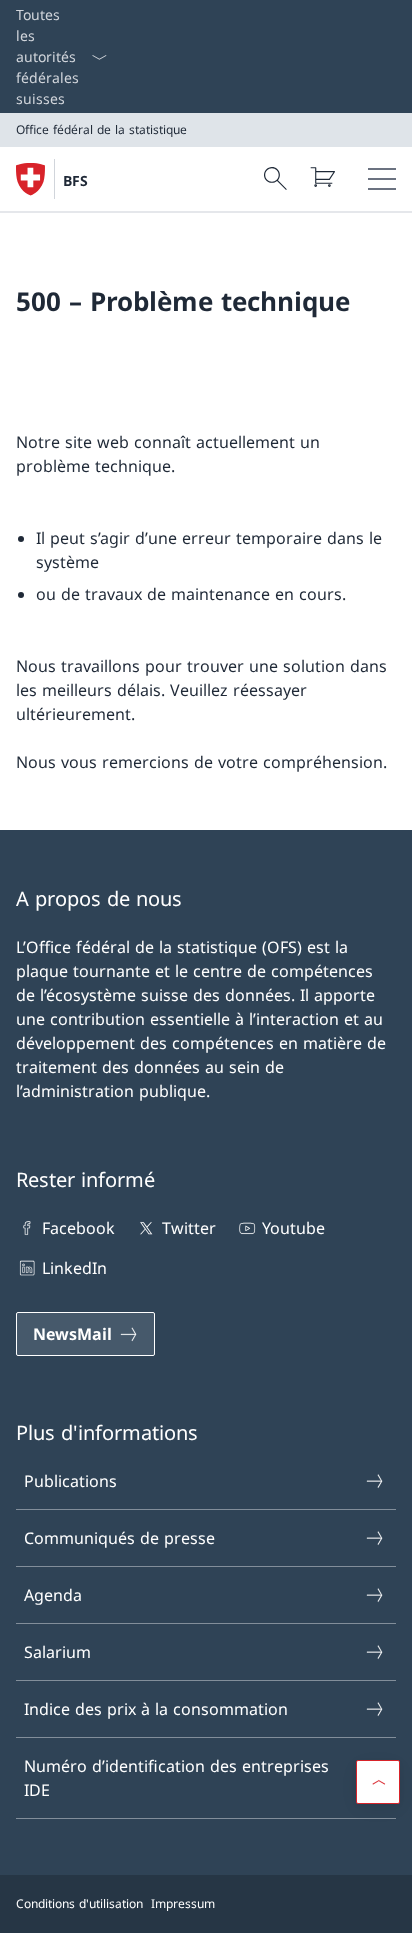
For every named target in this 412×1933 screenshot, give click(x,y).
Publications (70, 1481)
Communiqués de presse (119, 1538)
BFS (75, 180)
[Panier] (322, 177)
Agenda (53, 1595)
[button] (378, 1782)
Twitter (188, 1228)
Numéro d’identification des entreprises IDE (176, 1778)
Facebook (78, 1228)
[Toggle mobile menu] (382, 179)
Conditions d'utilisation (79, 1903)
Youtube (293, 1228)
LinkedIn (74, 1268)
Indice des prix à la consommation (156, 1709)
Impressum (183, 1903)
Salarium (57, 1652)
